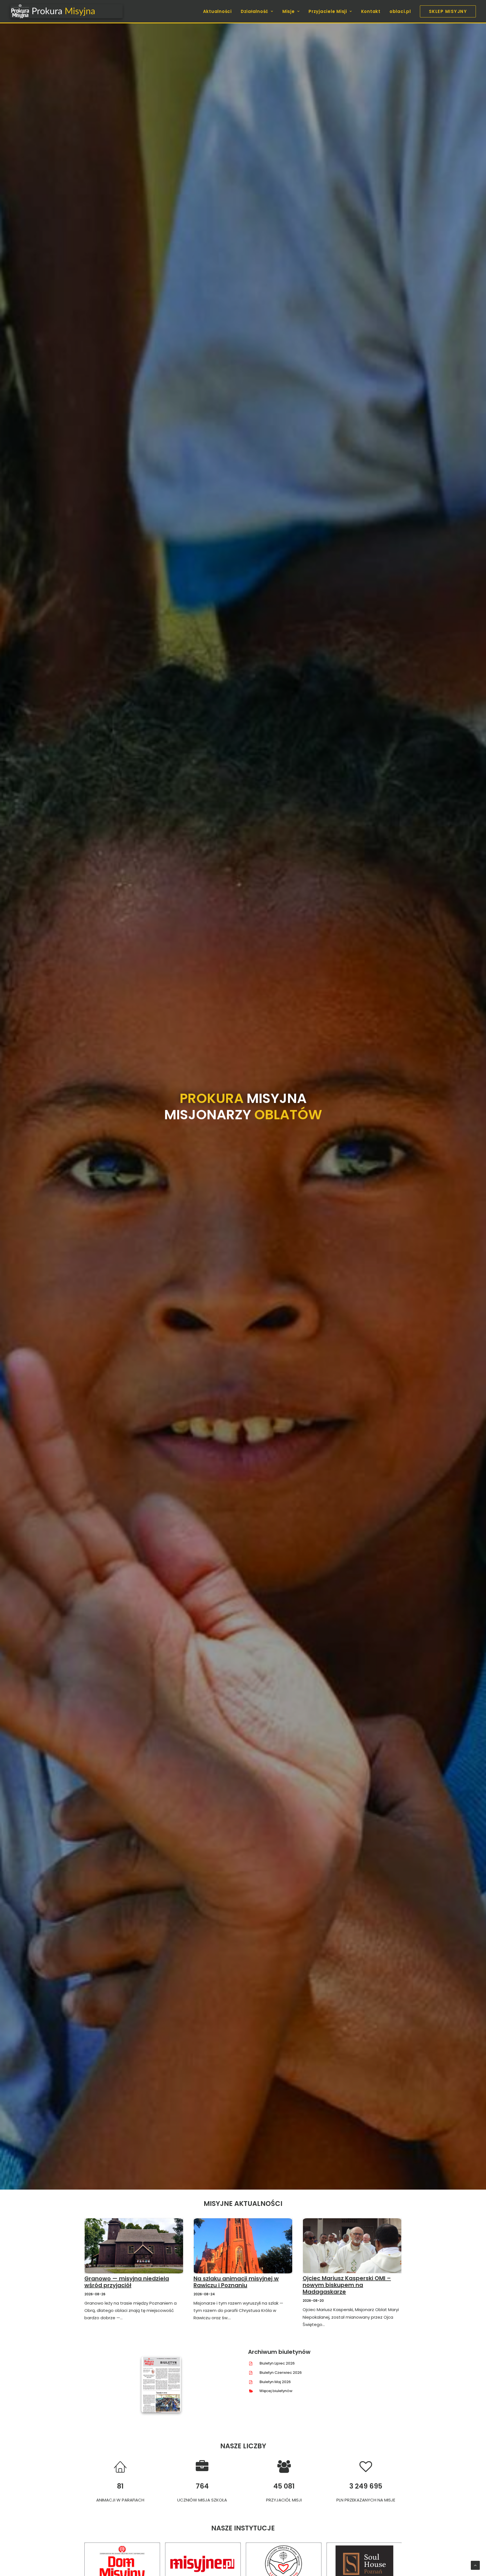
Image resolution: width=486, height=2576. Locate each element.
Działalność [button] (255, 11)
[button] (134, 2246)
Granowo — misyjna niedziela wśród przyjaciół (127, 2282)
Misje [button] (289, 11)
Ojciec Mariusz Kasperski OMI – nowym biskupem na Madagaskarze (347, 2285)
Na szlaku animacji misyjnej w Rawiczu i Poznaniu (236, 2282)
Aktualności (217, 11)
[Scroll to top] (475, 2565)
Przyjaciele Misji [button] (328, 11)
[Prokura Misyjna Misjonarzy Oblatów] (66, 11)
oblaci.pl (400, 11)
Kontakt (371, 11)
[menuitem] (219, 11)
